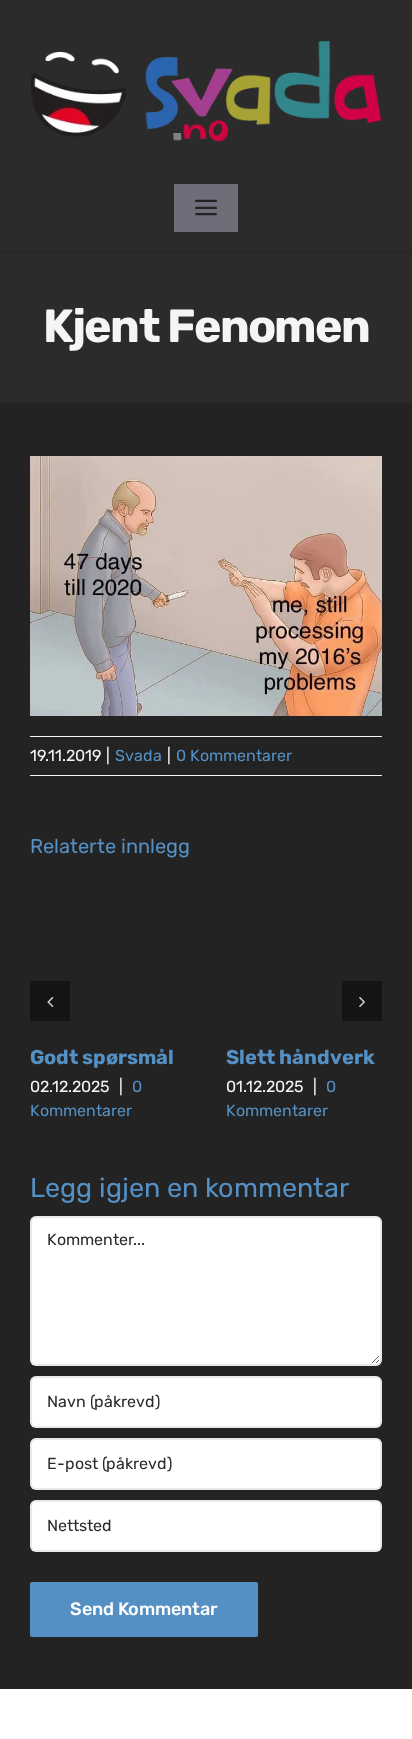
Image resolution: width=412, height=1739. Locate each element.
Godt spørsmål (102, 1057)
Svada (138, 755)
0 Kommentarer (234, 755)
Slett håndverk (300, 1057)
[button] (50, 1001)
